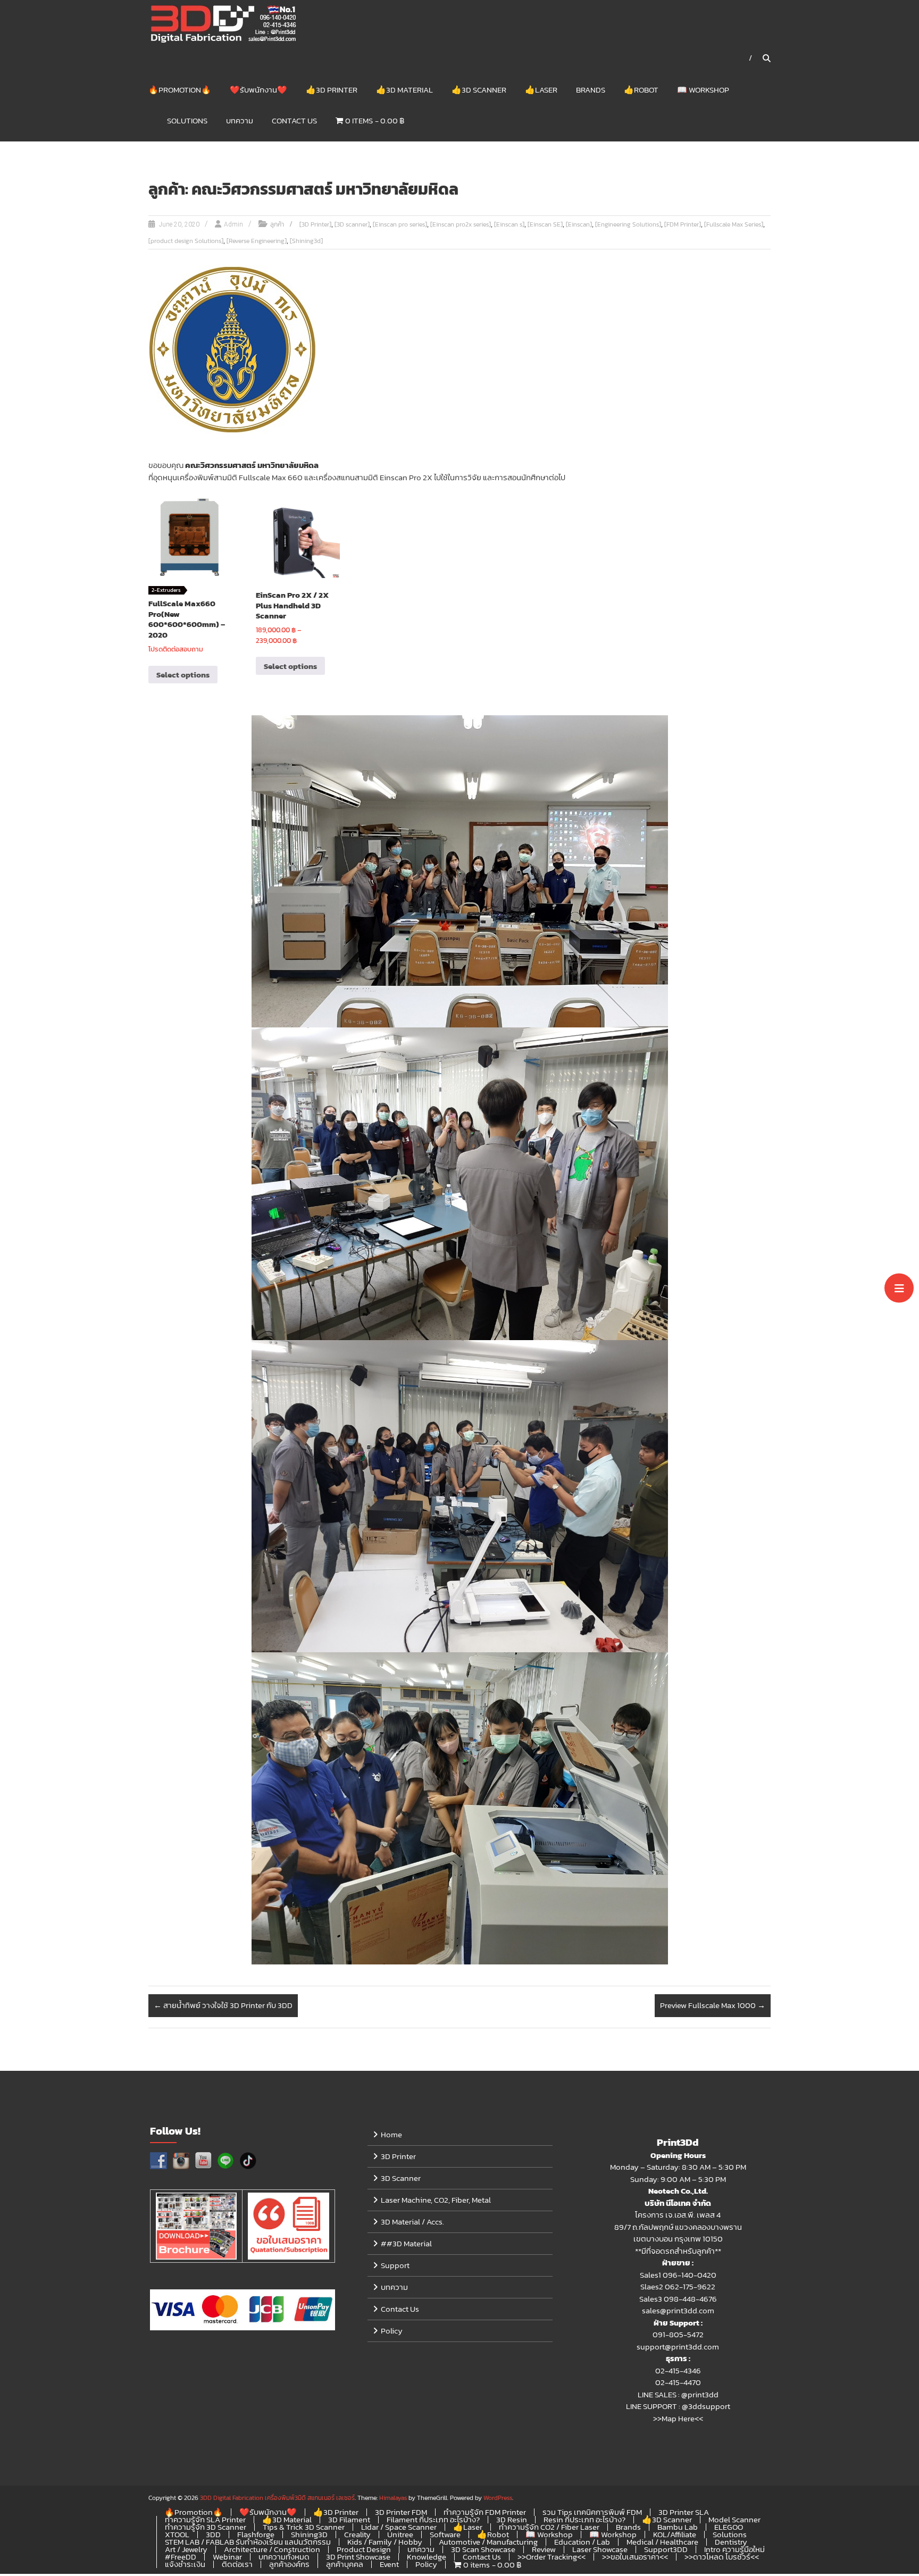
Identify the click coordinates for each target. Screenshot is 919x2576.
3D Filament (349, 2519)
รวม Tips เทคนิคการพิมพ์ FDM (592, 2512)
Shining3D (309, 2534)
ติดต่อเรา (237, 2564)
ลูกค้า (277, 224)
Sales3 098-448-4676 (678, 2299)
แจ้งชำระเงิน (185, 2564)
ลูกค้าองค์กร (289, 2564)
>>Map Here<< (678, 2418)
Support (395, 2265)
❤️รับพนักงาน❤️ (258, 90)
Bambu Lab (678, 2527)
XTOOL (177, 2534)
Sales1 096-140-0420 (678, 2275)
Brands (591, 90)
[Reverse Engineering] (257, 241)
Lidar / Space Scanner (399, 2527)
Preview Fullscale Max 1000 (713, 2005)
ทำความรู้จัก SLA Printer (205, 2519)
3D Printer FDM (401, 2512)
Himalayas (393, 2498)
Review (544, 2549)
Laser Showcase (600, 2549)
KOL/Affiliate (675, 2534)
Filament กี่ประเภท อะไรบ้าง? (433, 2519)
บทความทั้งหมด (284, 2557)
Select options (183, 675)
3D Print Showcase (358, 2557)
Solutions (187, 120)
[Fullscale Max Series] (734, 224)
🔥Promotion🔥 (180, 90)
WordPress (498, 2498)
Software (445, 2534)
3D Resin (512, 2519)
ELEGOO (729, 2527)
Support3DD (666, 2549)
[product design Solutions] (186, 241)
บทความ (240, 120)
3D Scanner (401, 2178)
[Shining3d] (306, 241)
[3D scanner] (352, 224)
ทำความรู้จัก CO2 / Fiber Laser (549, 2527)
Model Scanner (734, 2519)
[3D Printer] (315, 224)
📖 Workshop (703, 90)
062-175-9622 (690, 2286)
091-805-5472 (678, 2334)
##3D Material (406, 2243)
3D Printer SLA (684, 2512)
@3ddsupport (706, 2406)
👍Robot (641, 90)
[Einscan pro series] (400, 224)
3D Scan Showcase (483, 2549)
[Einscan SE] (545, 224)
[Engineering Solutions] (628, 224)
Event (389, 2564)
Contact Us (294, 120)
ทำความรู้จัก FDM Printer (485, 2512)
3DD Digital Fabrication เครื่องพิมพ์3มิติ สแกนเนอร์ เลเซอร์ (277, 2498)
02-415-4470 (678, 2382)
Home (391, 2134)
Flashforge (256, 2534)
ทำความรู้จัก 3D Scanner (206, 2527)
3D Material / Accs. (412, 2222)
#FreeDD (181, 2557)
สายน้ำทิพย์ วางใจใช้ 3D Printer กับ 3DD (223, 2005)
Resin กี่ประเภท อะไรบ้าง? (584, 2519)
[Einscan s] (509, 224)
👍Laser (541, 90)
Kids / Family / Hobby (385, 2542)
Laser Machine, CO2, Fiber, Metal (436, 2200)
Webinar (227, 2557)
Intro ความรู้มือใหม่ (734, 2549)
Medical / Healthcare (662, 2542)
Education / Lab (582, 2542)
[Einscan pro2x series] (461, 224)
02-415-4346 (678, 2370)
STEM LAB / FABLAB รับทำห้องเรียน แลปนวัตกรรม (248, 2542)
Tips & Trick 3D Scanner (304, 2527)
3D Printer (398, 2156)
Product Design (364, 2549)
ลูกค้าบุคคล (345, 2564)
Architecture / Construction (272, 2549)
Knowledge (427, 2557)
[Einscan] (579, 224)
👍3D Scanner (479, 90)
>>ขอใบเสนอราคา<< (635, 2557)
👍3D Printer (332, 90)
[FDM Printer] (683, 224)
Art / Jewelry (186, 2549)
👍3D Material (404, 90)
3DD (213, 2534)
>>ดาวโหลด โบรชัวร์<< (722, 2557)
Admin (233, 224)
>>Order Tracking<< (552, 2557)
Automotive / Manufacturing (488, 2542)
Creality (357, 2534)
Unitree (400, 2534)
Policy (392, 2331)
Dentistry (731, 2542)
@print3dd (700, 2394)
